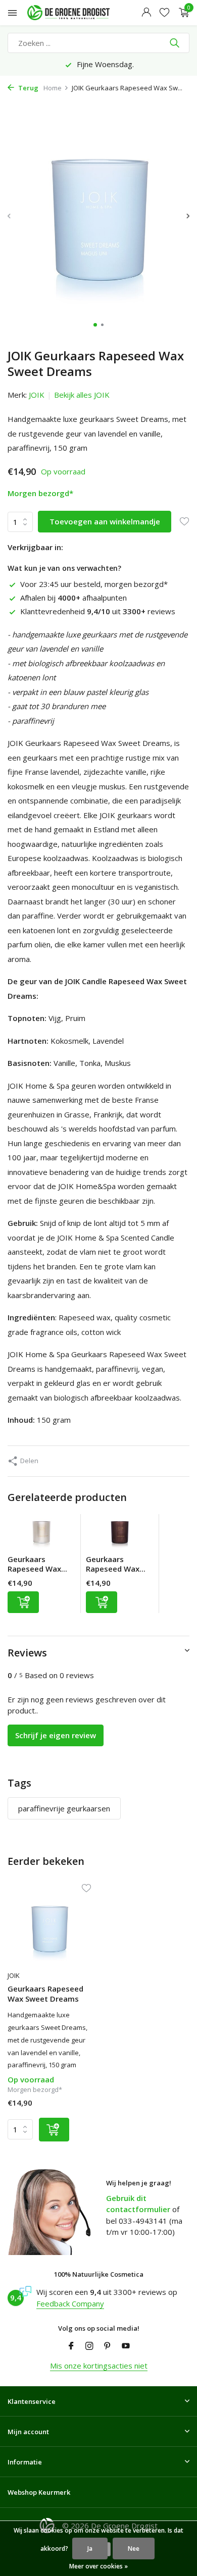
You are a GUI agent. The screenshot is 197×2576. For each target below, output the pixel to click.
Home (53, 88)
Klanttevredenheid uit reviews (98, 611)
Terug (28, 88)
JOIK (37, 395)
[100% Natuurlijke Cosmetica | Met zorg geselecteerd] (78, 13)
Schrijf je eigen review (56, 1735)
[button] (95, 325)
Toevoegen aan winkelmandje (105, 521)
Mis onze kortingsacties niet (99, 2366)
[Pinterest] (108, 2346)
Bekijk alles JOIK (82, 395)
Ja (90, 2548)
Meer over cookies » (98, 2566)
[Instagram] (89, 2346)
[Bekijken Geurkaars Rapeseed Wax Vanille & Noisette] (41, 1534)
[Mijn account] (146, 13)
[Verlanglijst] (164, 13)
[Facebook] (71, 2346)
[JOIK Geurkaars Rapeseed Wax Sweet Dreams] (49, 1928)
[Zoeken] (176, 43)
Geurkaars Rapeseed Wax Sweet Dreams (45, 1994)
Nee (134, 2548)
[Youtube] (126, 2346)
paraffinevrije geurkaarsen (64, 1808)
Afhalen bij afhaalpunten (73, 598)
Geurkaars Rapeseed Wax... (37, 1564)
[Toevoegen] (23, 1602)
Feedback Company (70, 2303)
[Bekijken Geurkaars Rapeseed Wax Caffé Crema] (120, 1534)
